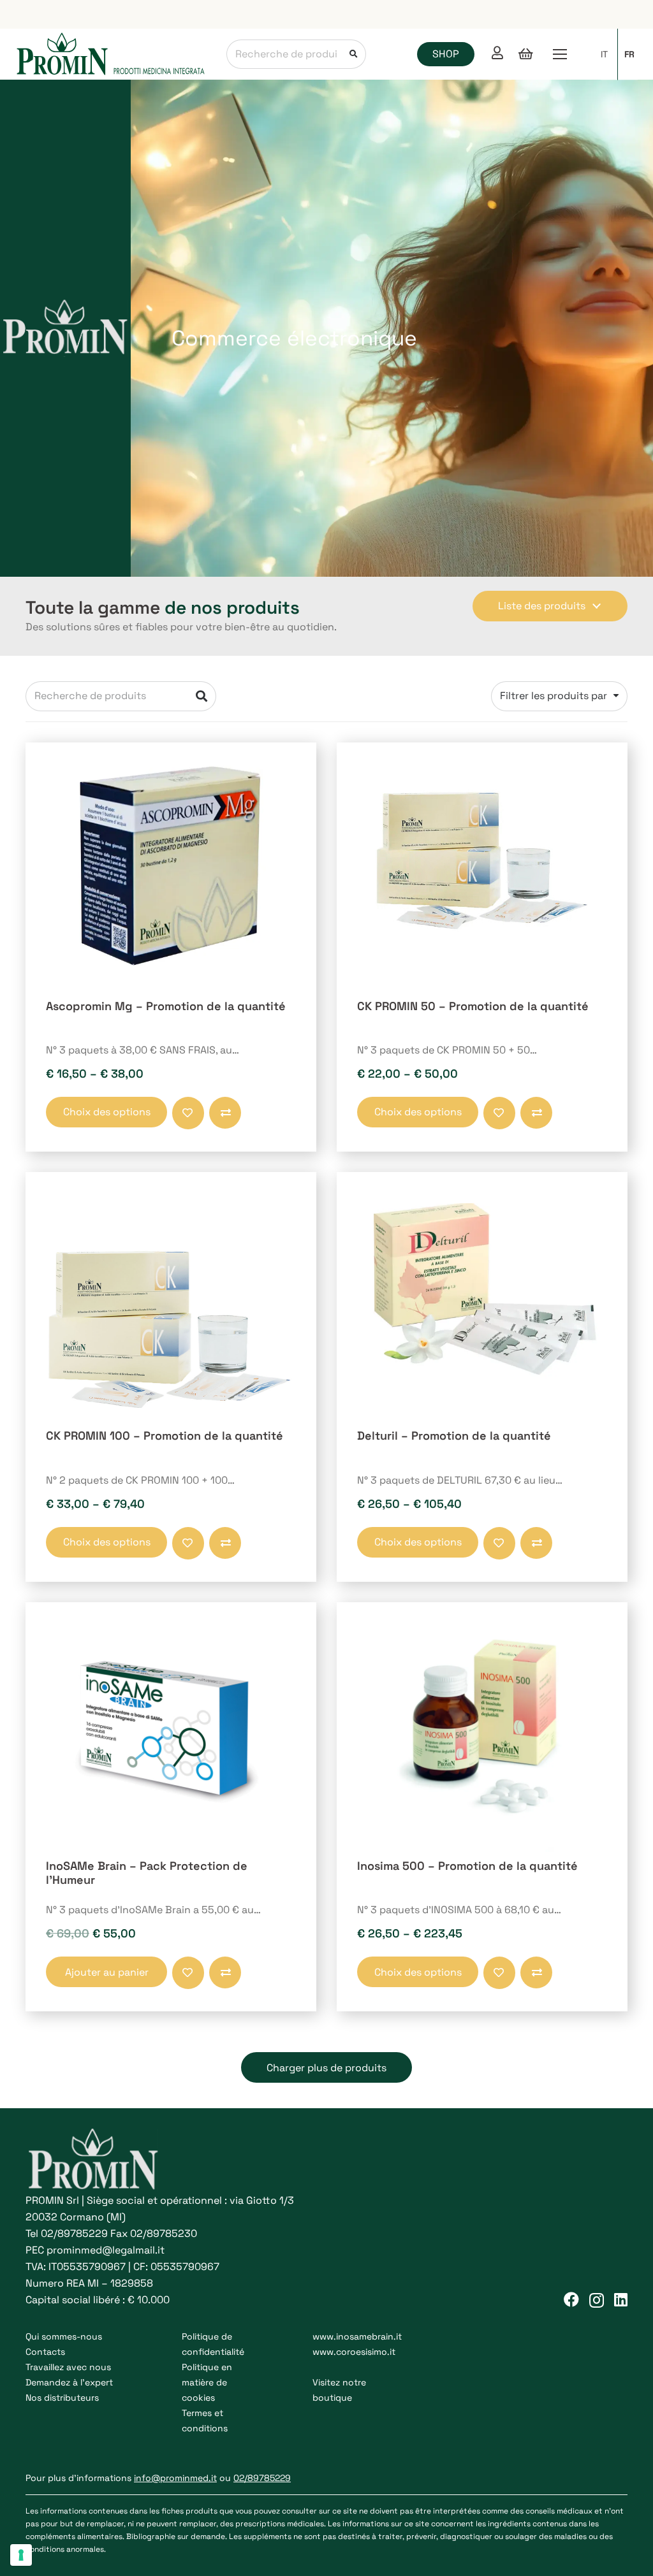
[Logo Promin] (111, 54)
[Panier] (525, 54)
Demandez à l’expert (69, 2382)
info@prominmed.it (175, 2478)
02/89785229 (74, 2233)
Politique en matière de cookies (207, 2382)
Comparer (211, 1121)
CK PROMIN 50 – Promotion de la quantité (473, 1006)
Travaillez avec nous (68, 2367)
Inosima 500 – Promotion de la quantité (467, 1866)
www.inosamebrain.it (357, 2336)
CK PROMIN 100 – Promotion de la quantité (165, 1436)
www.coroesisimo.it (354, 2352)
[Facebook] (571, 2299)
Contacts (45, 2352)
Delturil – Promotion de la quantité (454, 1436)
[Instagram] (597, 2300)
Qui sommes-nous (64, 2336)
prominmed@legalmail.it (106, 2250)
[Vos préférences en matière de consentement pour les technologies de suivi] (21, 2555)
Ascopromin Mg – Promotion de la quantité (166, 1006)
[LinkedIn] (621, 2299)
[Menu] (560, 54)
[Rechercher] (352, 54)
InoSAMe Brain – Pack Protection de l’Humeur (147, 1873)
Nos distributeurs (62, 2398)
